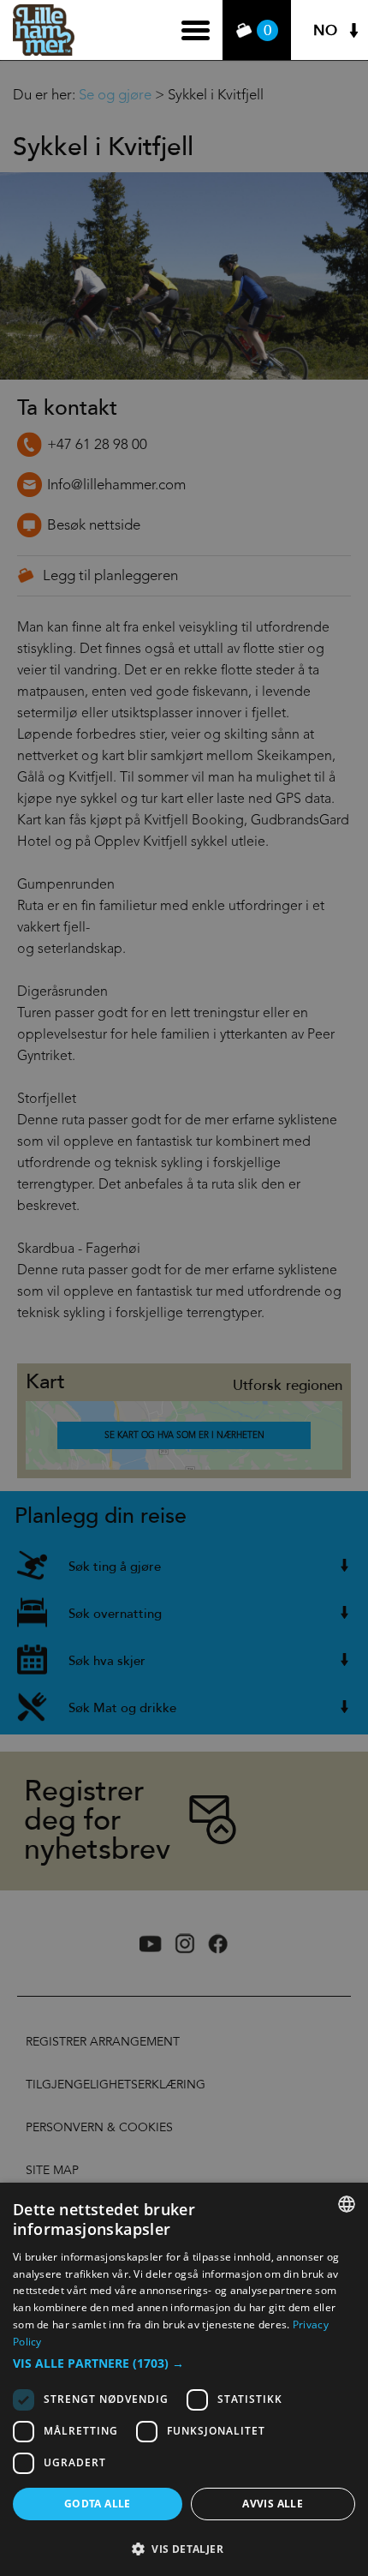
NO (325, 30)
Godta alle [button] (98, 2504)
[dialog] (184, 2379)
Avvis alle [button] (273, 2504)
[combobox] (347, 2204)
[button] (184, 2363)
